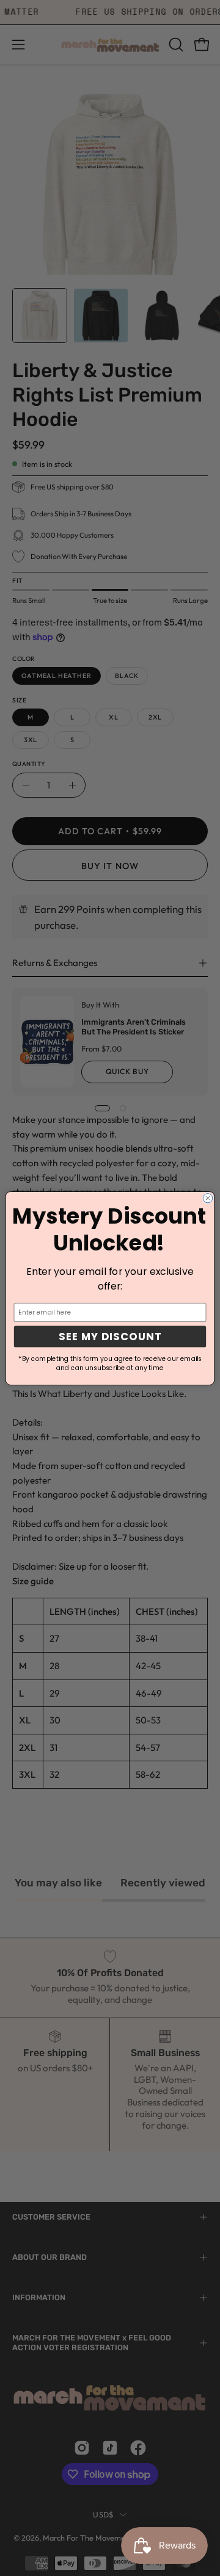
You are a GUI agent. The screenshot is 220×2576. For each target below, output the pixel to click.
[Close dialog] (207, 1198)
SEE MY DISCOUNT (110, 1336)
